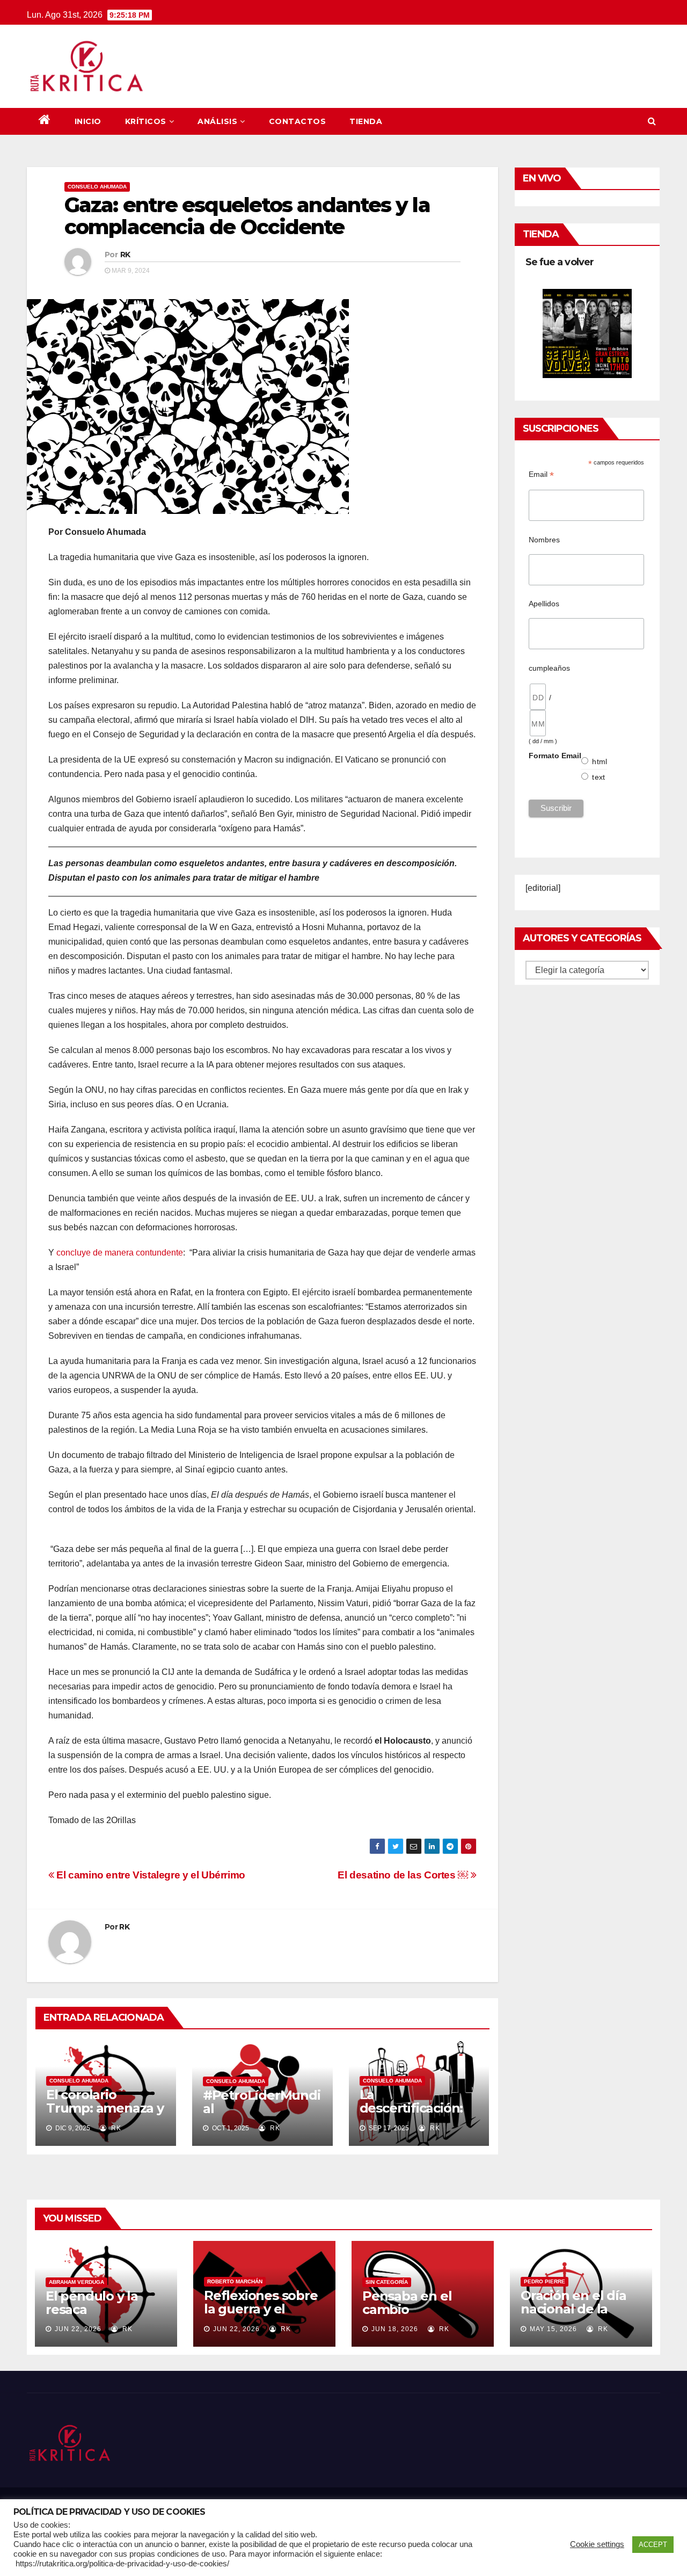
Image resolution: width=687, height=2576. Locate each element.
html (600, 761)
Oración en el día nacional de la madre (573, 2309)
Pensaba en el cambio (407, 2303)
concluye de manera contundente (120, 1253)
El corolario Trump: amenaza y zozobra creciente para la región (105, 2115)
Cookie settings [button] (597, 2544)
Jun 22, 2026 (78, 2329)
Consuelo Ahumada (97, 187)
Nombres (544, 540)
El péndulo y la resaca (92, 2303)
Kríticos (146, 121)
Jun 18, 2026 (395, 2329)
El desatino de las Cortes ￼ (404, 1875)
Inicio (88, 121)
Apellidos (544, 604)
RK (125, 255)
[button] (652, 121)
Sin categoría (387, 2282)
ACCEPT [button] (653, 2545)
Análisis (217, 121)
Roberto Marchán (235, 2281)
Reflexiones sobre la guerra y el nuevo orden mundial (261, 2316)
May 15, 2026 (553, 2329)
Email (541, 474)
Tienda (366, 121)
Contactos (298, 121)
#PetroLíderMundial (262, 2102)
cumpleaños (549, 668)
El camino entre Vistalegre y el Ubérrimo (150, 1875)
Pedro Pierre (545, 2281)
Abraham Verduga (76, 2282)
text (598, 777)
